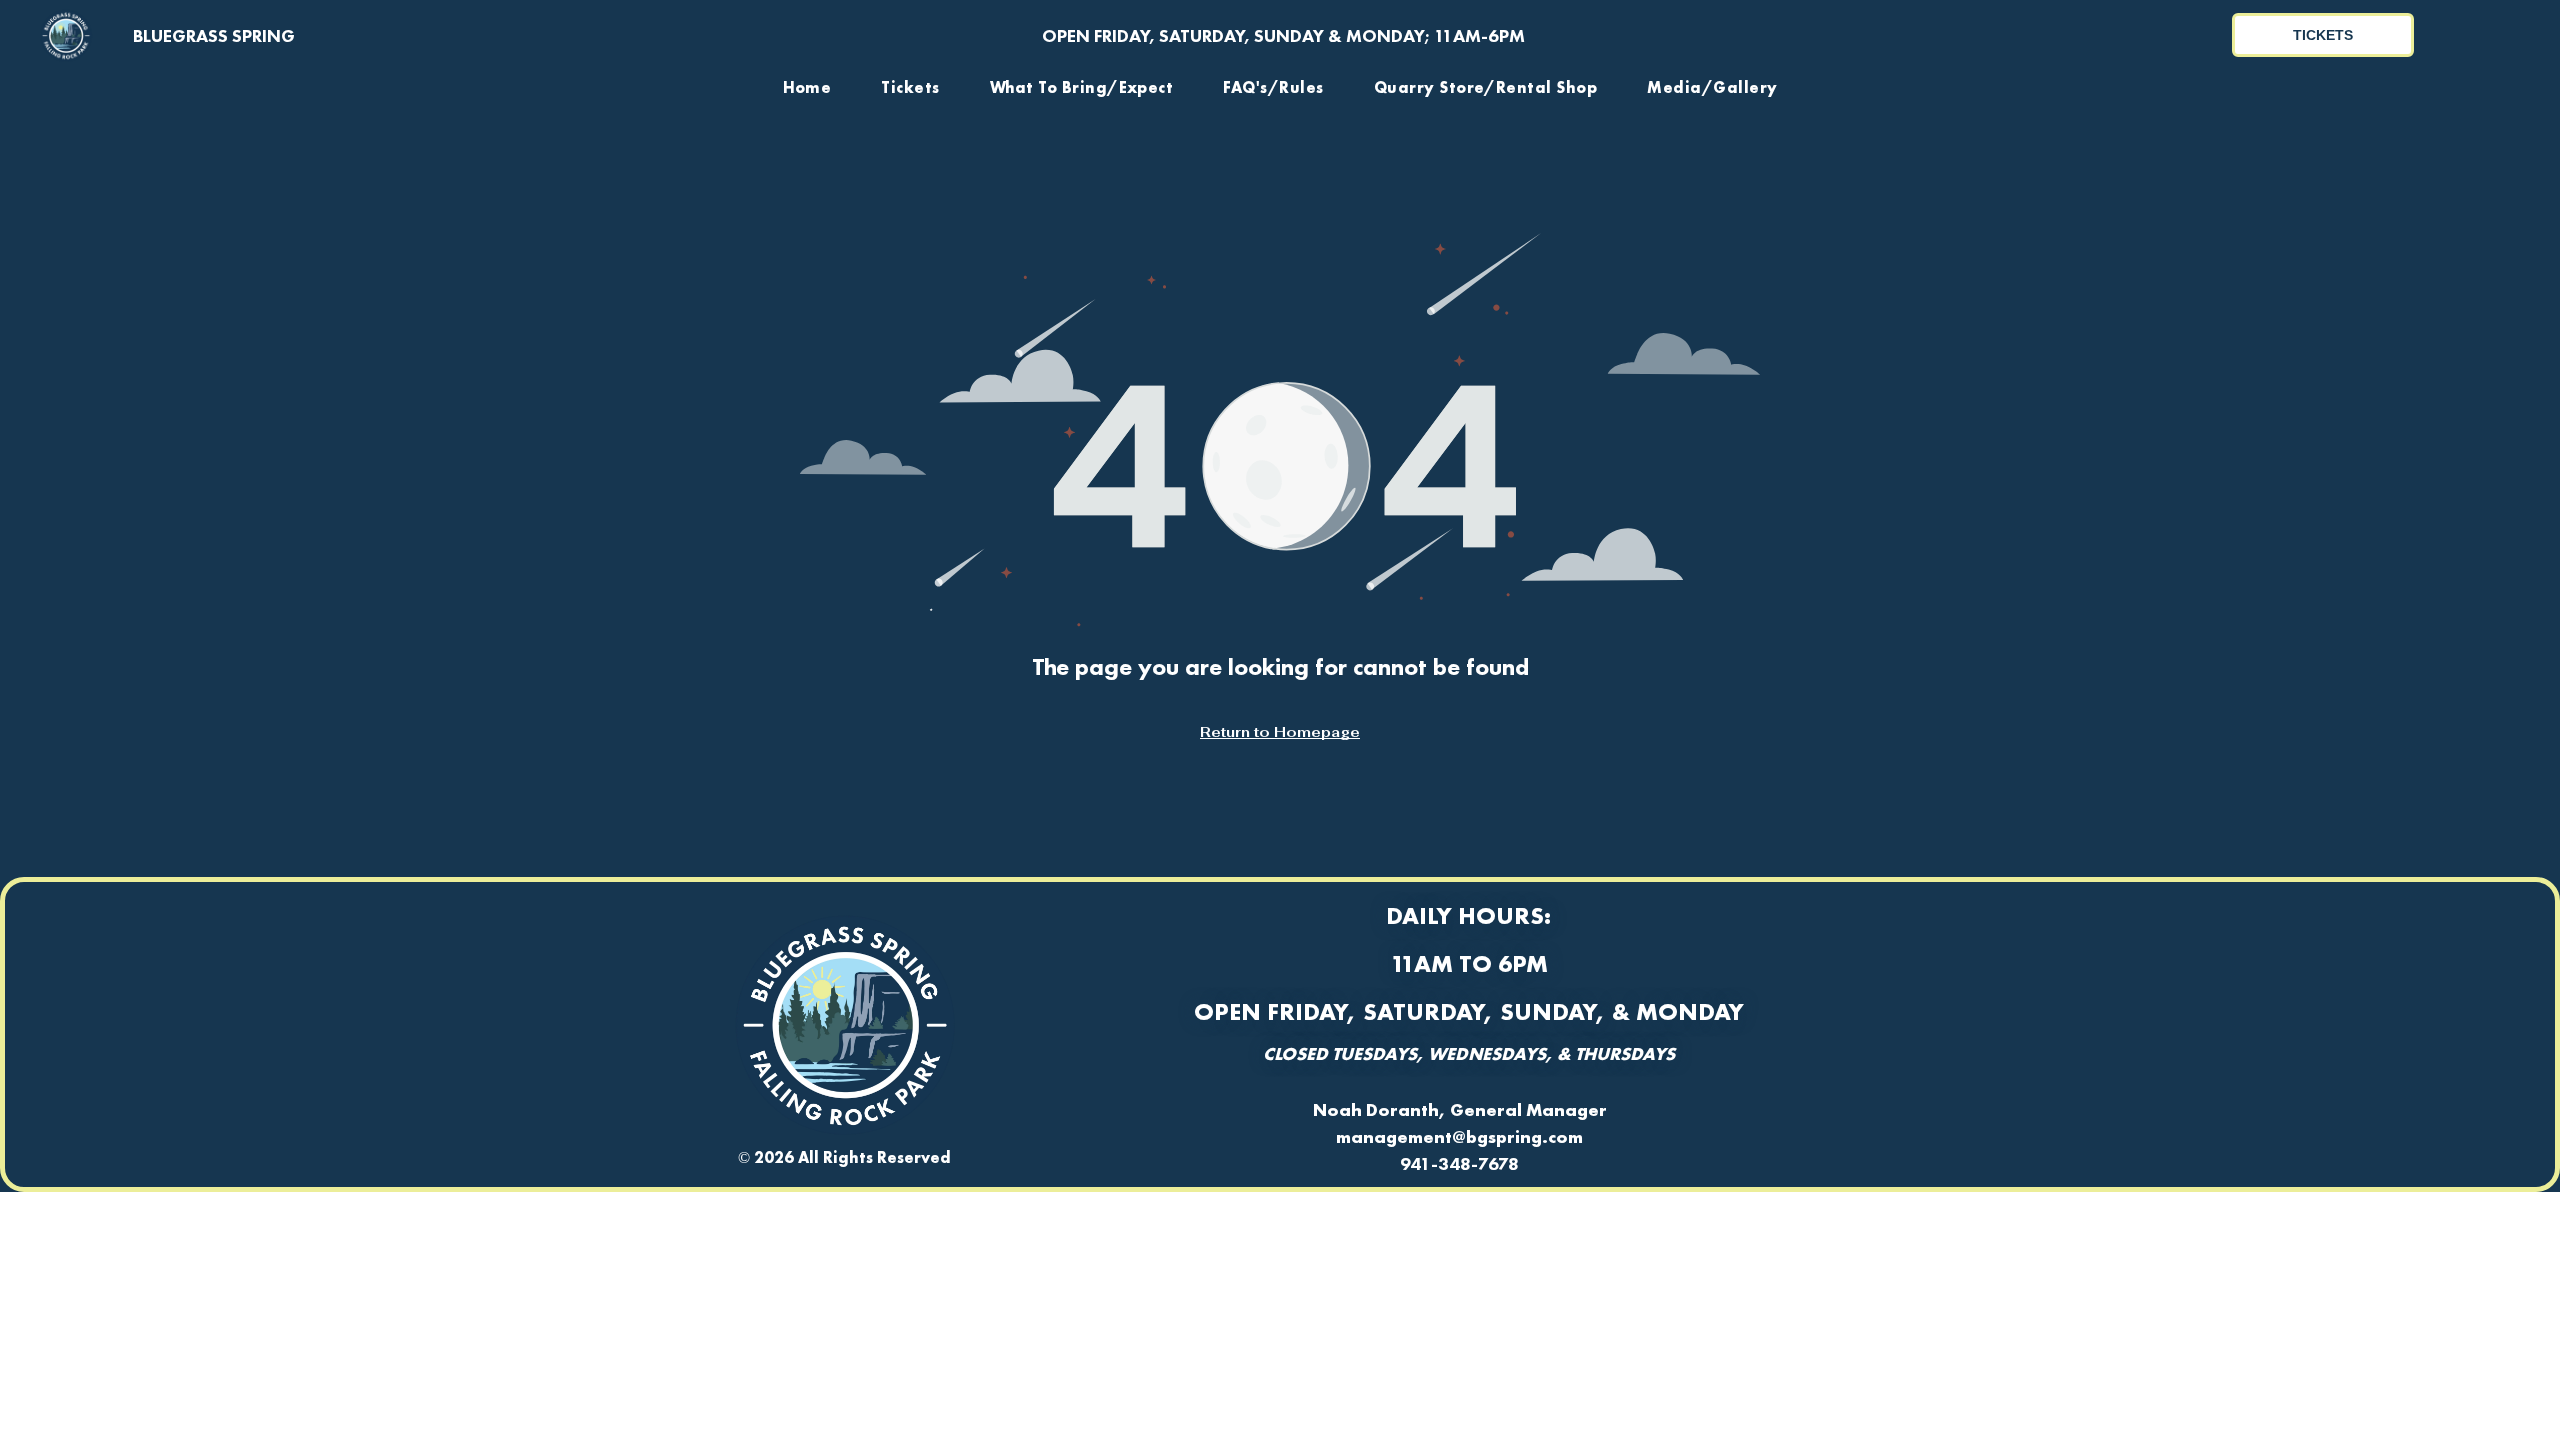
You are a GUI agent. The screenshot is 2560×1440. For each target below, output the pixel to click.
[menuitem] (807, 87)
